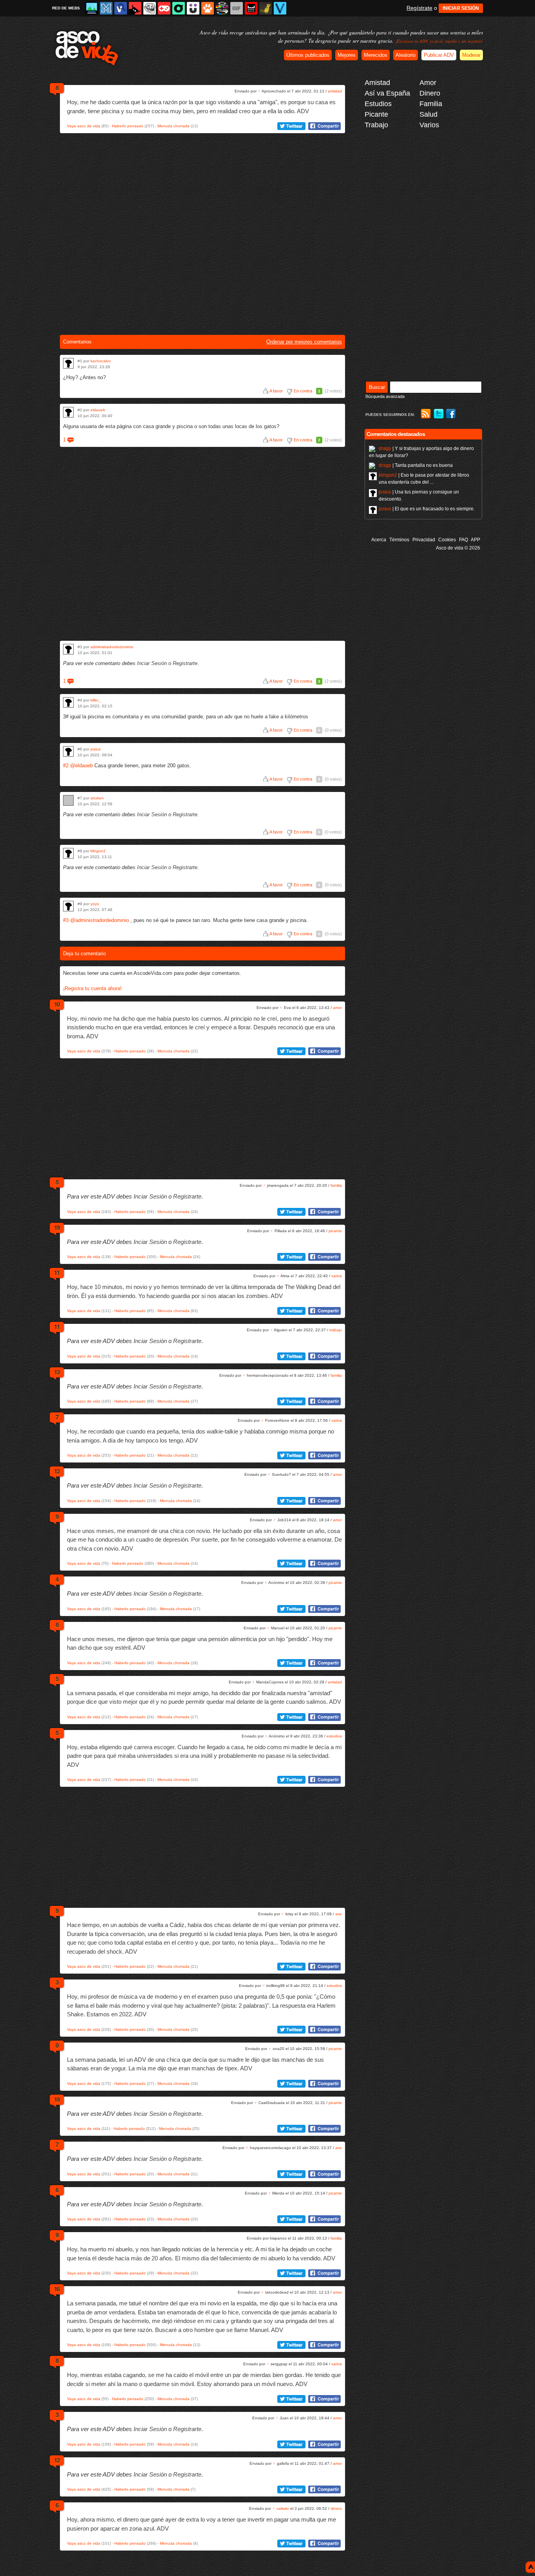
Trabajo (376, 125)
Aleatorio (406, 55)
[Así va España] (135, 8)
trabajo (336, 1330)
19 (57, 1227)
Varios (429, 125)
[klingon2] (68, 853)
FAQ (464, 540)
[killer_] (68, 702)
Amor (428, 83)
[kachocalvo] (68, 363)
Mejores (347, 55)
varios (337, 1276)
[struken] (68, 800)
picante (335, 1231)
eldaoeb (98, 410)
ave (339, 1914)
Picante (376, 114)
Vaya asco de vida (84, 126)
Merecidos (376, 55)
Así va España (387, 93)
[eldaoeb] (68, 412)
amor (337, 1008)
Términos (399, 540)
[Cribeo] (179, 8)
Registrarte (185, 663)
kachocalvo (101, 361)
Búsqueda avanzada (385, 396)
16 (57, 2289)
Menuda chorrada (174, 126)
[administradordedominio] (68, 649)
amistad (335, 91)
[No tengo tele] (222, 8)
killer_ (96, 700)
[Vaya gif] (237, 8)
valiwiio (283, 2508)
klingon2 (98, 851)
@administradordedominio (99, 920)
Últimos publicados (308, 55)
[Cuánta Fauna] (208, 8)
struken (97, 798)
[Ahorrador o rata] (266, 8)
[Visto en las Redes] (121, 8)
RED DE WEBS (66, 8)
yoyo (95, 904)
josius (96, 749)
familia (336, 1185)
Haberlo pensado (128, 126)
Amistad (377, 83)
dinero (336, 2508)
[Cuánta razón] (92, 8)
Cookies (447, 540)
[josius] (68, 751)
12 (57, 1471)
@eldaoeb (81, 766)
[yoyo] (68, 906)
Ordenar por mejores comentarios (304, 342)
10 (57, 1004)
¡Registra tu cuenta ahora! (92, 988)
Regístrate (419, 8)
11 (57, 1273)
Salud (428, 114)
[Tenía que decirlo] (251, 8)
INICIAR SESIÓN (461, 8)
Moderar (471, 55)
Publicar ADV (439, 55)
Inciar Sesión (152, 663)
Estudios (378, 104)
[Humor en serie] (193, 8)
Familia (431, 104)
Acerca (379, 540)
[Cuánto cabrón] (150, 8)
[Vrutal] (164, 8)
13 (57, 1372)
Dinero (430, 93)
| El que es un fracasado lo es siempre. (427, 509)
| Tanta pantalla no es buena (416, 465)
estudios (334, 1736)
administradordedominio (112, 647)
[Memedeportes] (106, 8)
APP (475, 540)
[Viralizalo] (280, 8)
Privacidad (424, 540)
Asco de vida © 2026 (458, 548)
